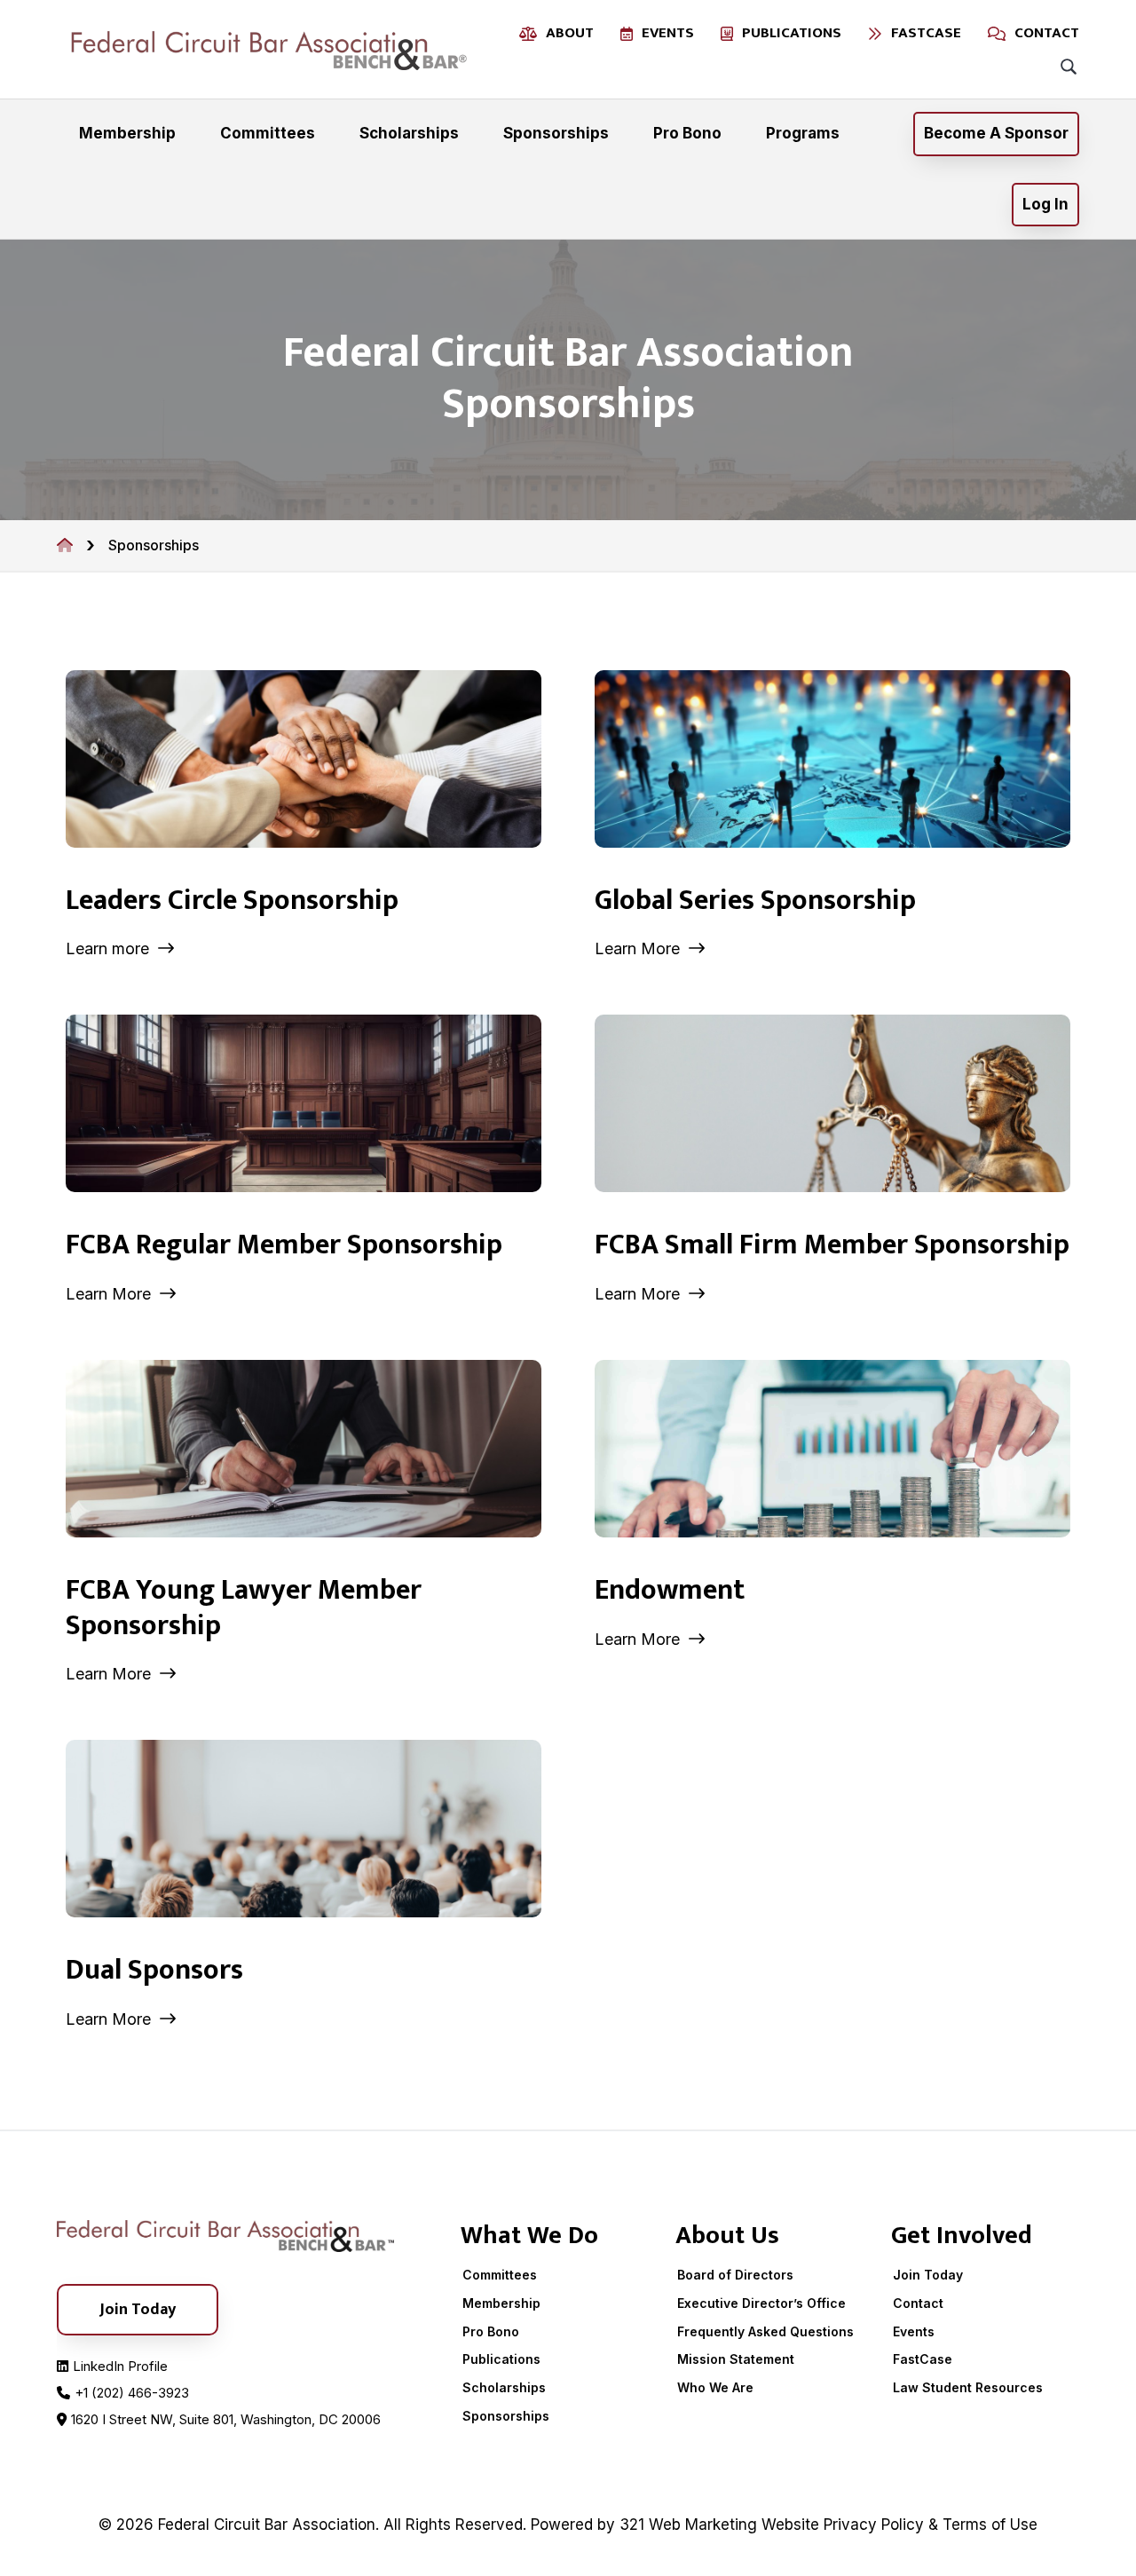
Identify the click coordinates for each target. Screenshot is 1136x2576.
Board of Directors (735, 2275)
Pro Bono (491, 2331)
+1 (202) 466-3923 (132, 2393)
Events (914, 2331)
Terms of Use (990, 2525)
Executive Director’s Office (761, 2303)
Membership (501, 2303)
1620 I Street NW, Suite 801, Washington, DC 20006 (226, 2419)
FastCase (923, 2359)
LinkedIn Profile (120, 2366)
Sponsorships (506, 2416)
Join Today (928, 2275)
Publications (501, 2359)
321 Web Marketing (688, 2525)
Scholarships (504, 2387)
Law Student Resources (968, 2387)
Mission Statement (736, 2359)
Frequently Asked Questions (765, 2331)
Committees (500, 2275)
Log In (1045, 204)
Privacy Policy (874, 2525)
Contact (918, 2303)
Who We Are (715, 2387)
